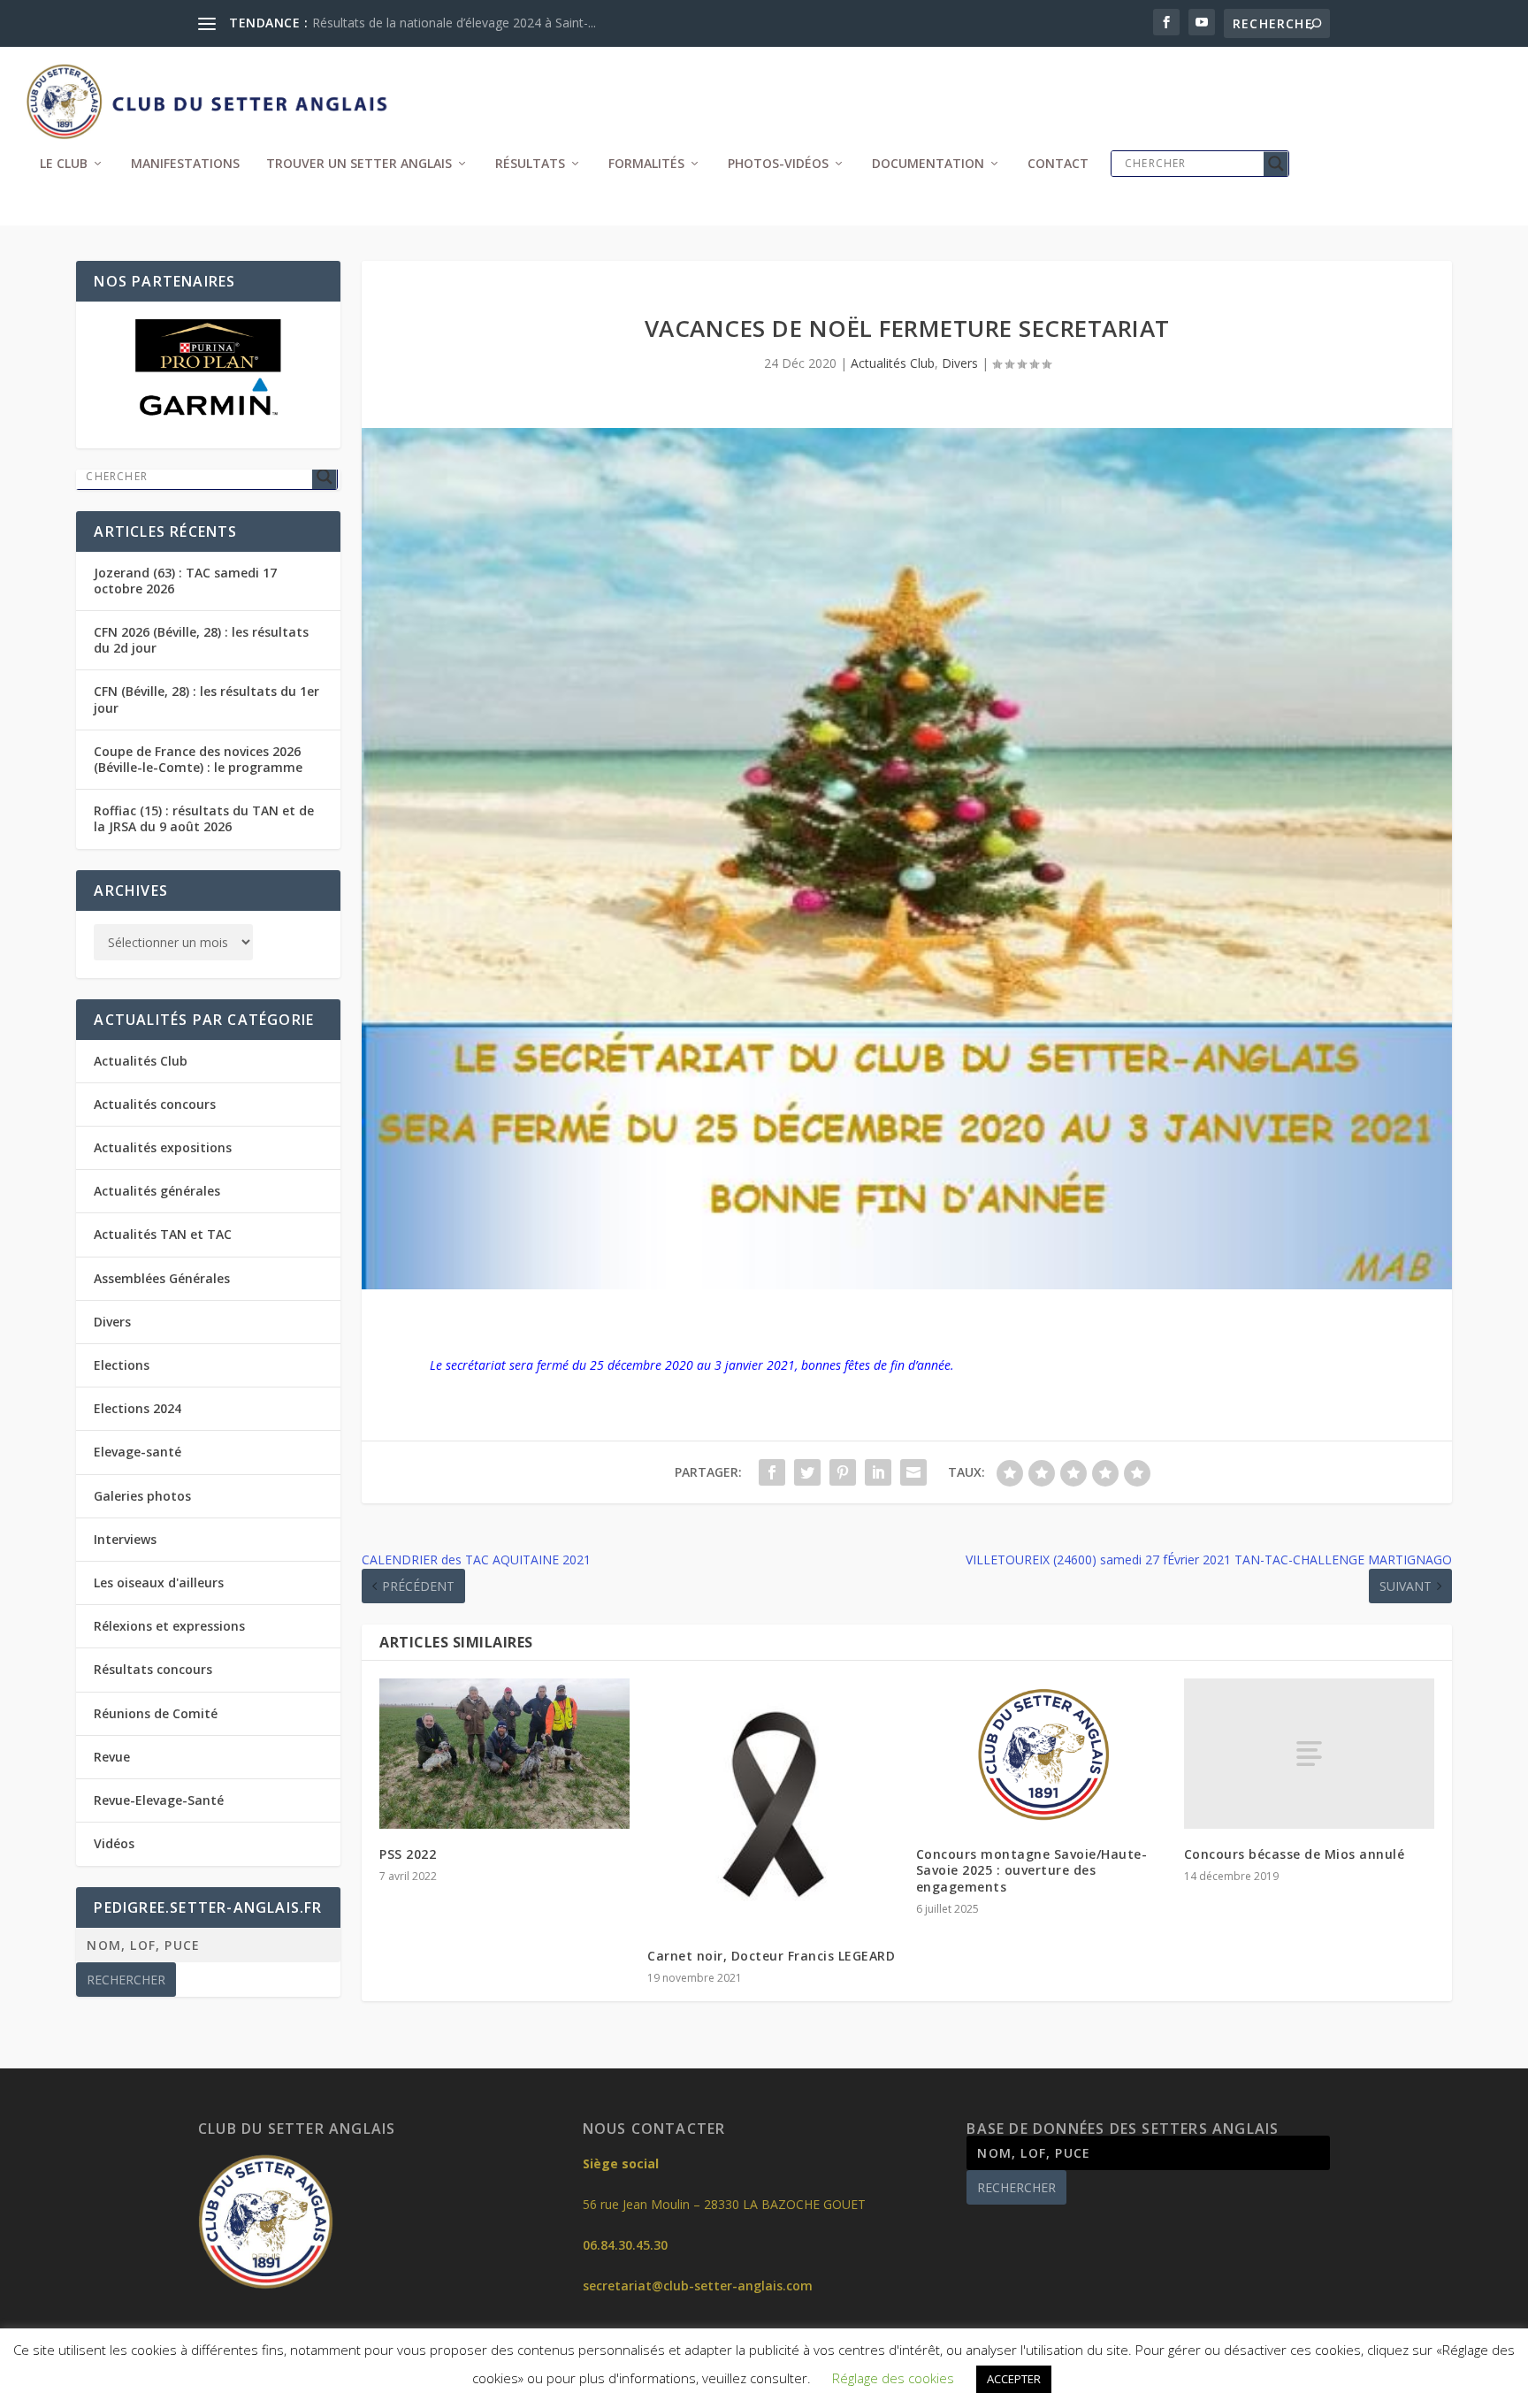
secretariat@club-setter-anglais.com (698, 2286)
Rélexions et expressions (169, 1626)
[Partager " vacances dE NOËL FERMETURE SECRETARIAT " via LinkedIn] (878, 1472)
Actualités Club (893, 363)
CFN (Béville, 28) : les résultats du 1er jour (206, 699)
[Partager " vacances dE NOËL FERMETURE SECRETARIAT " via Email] (913, 1472)
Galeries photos (142, 1496)
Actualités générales (157, 1191)
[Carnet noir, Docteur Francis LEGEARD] (772, 1804)
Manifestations (185, 164)
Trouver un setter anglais (359, 164)
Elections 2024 (138, 1408)
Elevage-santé (138, 1452)
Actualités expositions (163, 1147)
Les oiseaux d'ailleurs (159, 1582)
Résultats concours (153, 1669)
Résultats (530, 164)
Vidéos (114, 1843)
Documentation (928, 164)
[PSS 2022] (504, 1754)
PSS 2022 (408, 1854)
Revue (112, 1757)
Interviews (125, 1539)
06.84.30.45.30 (625, 2245)
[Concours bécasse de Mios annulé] (1309, 1754)
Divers (960, 363)
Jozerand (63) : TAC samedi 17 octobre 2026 (185, 581)
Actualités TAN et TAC (163, 1234)
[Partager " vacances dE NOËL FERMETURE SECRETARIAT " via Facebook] (772, 1472)
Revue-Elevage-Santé (159, 1800)
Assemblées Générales (162, 1278)
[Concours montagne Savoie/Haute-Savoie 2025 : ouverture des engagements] (1041, 1754)
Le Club (64, 164)
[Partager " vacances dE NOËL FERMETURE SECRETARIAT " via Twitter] (807, 1472)
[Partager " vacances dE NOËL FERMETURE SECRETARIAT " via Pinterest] (843, 1472)
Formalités (646, 164)
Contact (1058, 164)
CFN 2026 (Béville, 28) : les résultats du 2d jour (201, 640)
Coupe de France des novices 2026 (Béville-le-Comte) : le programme (198, 759)
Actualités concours (155, 1104)
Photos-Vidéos (778, 164)
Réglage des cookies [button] (893, 2378)
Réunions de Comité (156, 1713)
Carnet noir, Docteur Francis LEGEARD (771, 1956)
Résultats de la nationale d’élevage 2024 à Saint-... (454, 23)
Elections (122, 1365)
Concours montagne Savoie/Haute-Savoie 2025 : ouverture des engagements (1032, 1870)
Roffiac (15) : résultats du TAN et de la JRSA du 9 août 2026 (204, 818)
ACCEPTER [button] (1014, 2379)
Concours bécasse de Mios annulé (1295, 1854)
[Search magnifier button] (1276, 164)
